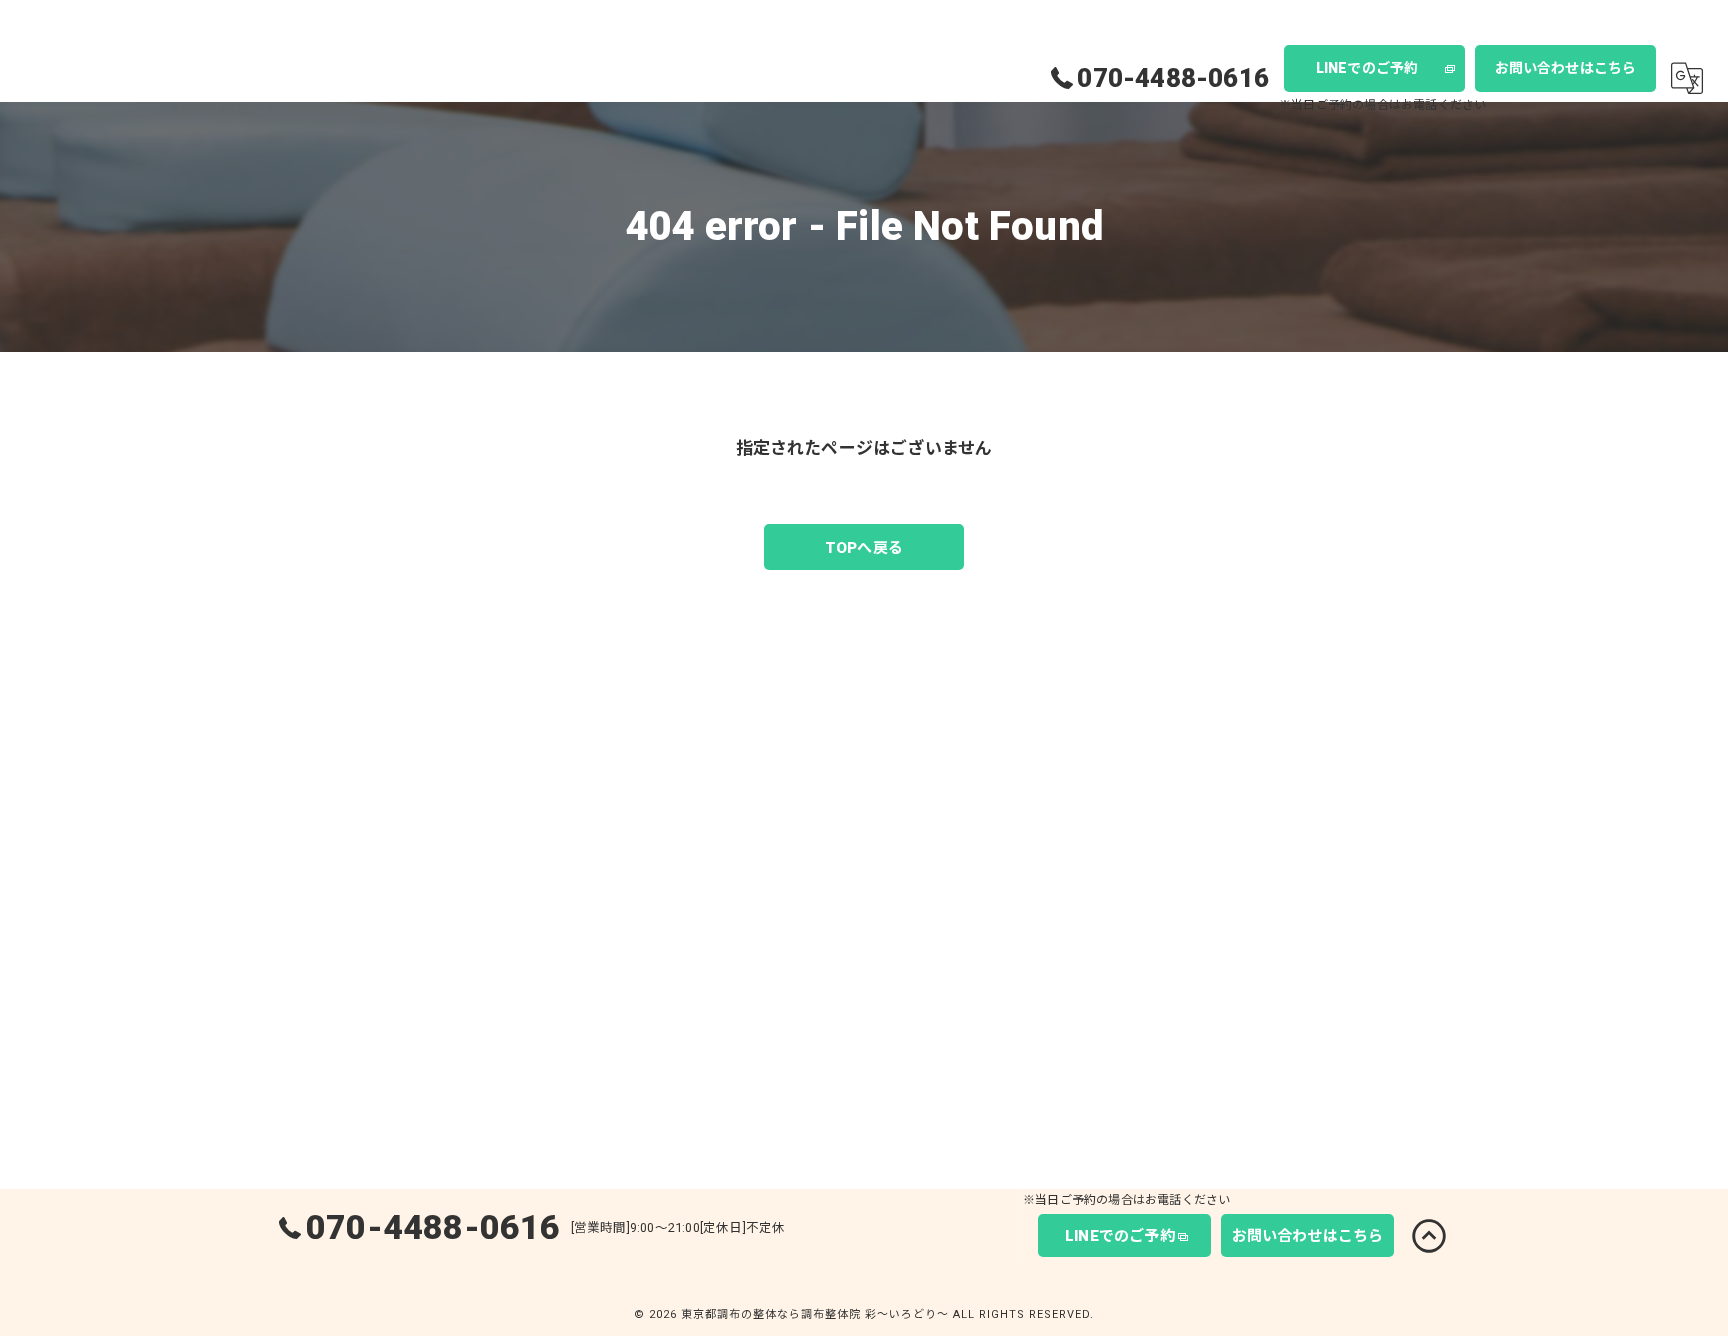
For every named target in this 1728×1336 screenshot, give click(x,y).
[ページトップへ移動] (1429, 1236)
